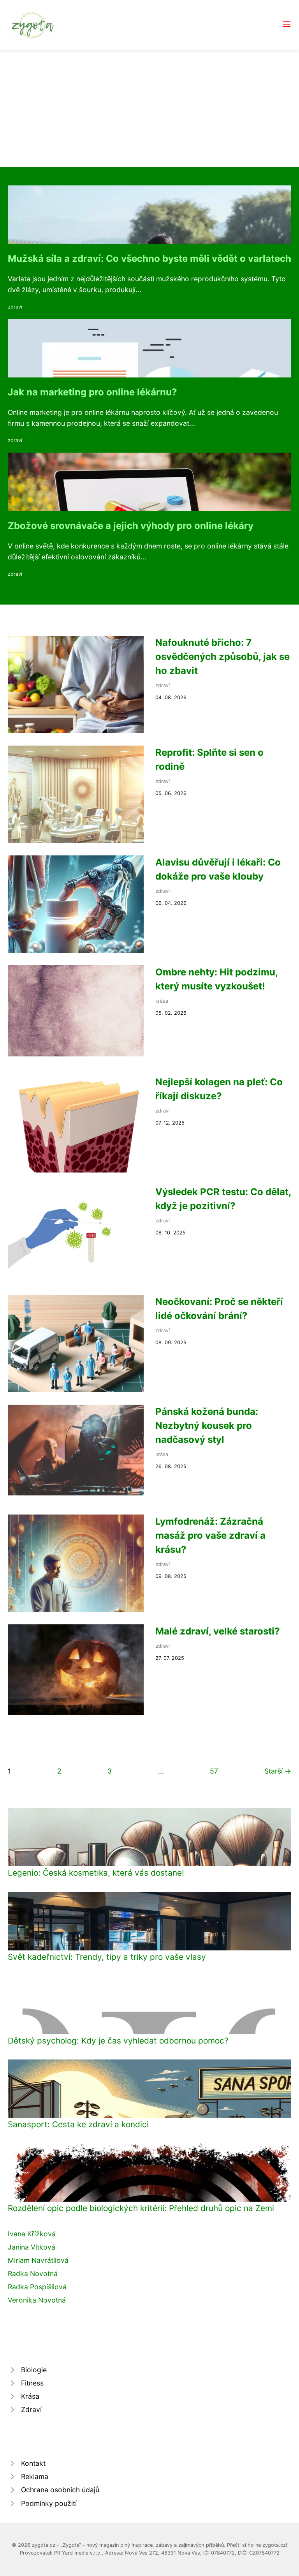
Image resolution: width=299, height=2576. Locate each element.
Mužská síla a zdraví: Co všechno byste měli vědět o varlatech (149, 258)
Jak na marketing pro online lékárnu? (92, 392)
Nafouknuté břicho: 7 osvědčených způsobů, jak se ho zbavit (222, 657)
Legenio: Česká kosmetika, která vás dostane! (96, 1873)
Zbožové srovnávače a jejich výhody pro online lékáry (131, 526)
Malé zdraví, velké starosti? (218, 1631)
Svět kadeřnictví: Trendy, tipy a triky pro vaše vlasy (107, 1957)
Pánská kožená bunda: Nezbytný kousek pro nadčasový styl (207, 1426)
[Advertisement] (149, 108)
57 (214, 1771)
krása (162, 1001)
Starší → (278, 1771)
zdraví (15, 307)
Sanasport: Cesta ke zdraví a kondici (78, 2124)
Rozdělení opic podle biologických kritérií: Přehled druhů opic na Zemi (141, 2208)
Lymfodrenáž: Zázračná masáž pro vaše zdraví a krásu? (210, 1535)
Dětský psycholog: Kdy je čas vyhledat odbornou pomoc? (118, 2041)
